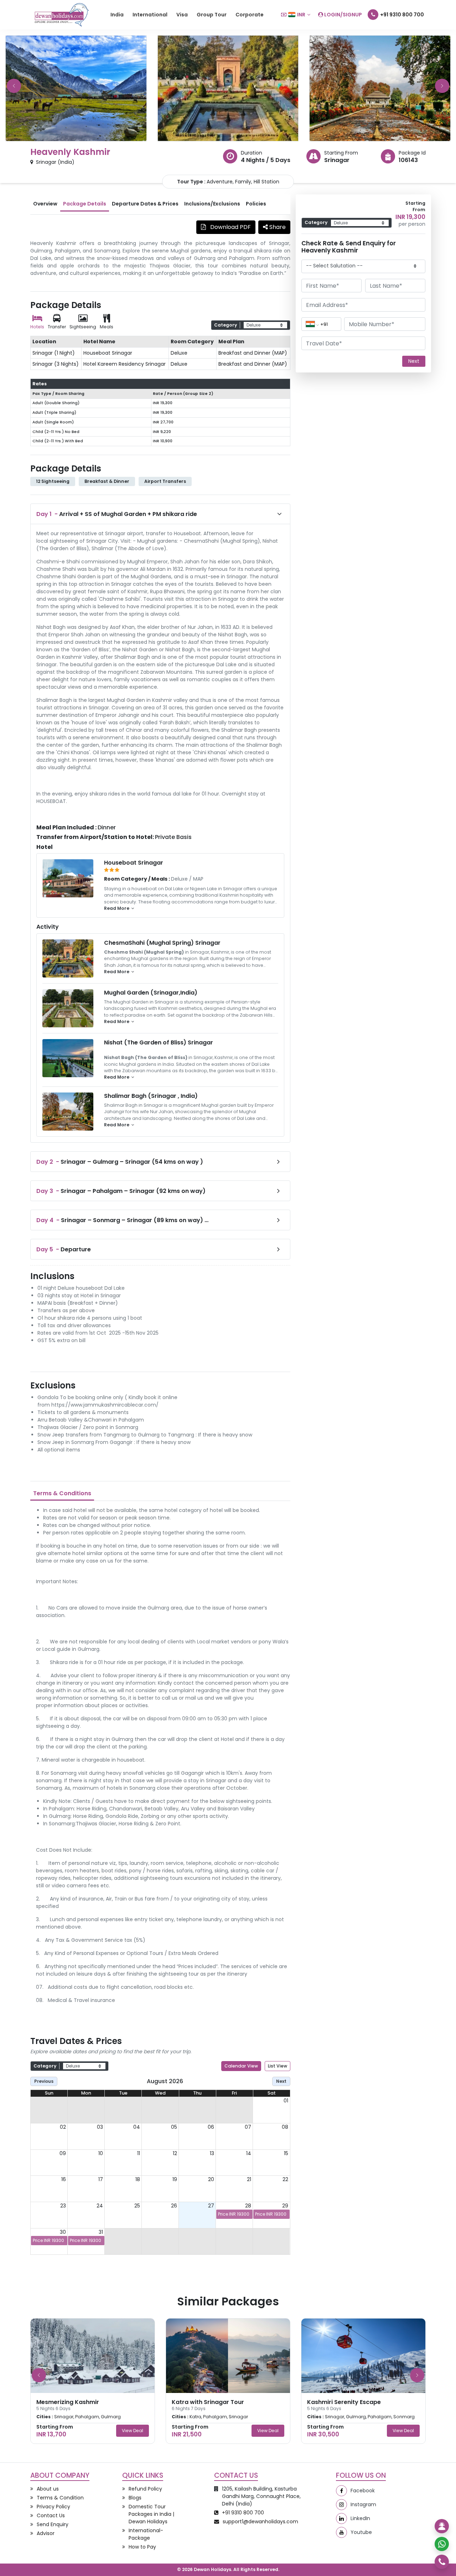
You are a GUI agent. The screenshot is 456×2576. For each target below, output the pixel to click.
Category (226, 325)
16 (64, 2179)
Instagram (363, 2504)
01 (286, 2101)
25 (137, 2206)
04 (137, 2127)
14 (249, 2153)
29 (285, 2206)
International (150, 15)
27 (211, 2206)
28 (248, 2206)
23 (63, 2206)
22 (285, 2179)
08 (285, 2127)
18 (138, 2179)
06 (211, 2127)
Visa (182, 15)
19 (175, 2179)
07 (248, 2127)
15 (286, 2153)
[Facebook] (341, 2491)
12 (175, 2153)
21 (249, 2179)
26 (174, 2206)
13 (212, 2153)
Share (277, 227)
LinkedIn (360, 2518)
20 (211, 2179)
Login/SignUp (343, 15)
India (117, 15)
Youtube (361, 2532)
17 (101, 2179)
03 (100, 2127)
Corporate (250, 15)
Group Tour (212, 15)
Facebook (363, 2491)
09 (63, 2153)
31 (101, 2232)
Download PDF (230, 227)
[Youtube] (341, 2532)
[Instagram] (341, 2505)
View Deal (133, 2431)
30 (63, 2232)
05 (174, 2127)
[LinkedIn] (341, 2518)
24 (100, 2206)
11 (139, 2153)
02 (63, 2127)
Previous (44, 2081)
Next (281, 2081)
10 (101, 2153)
